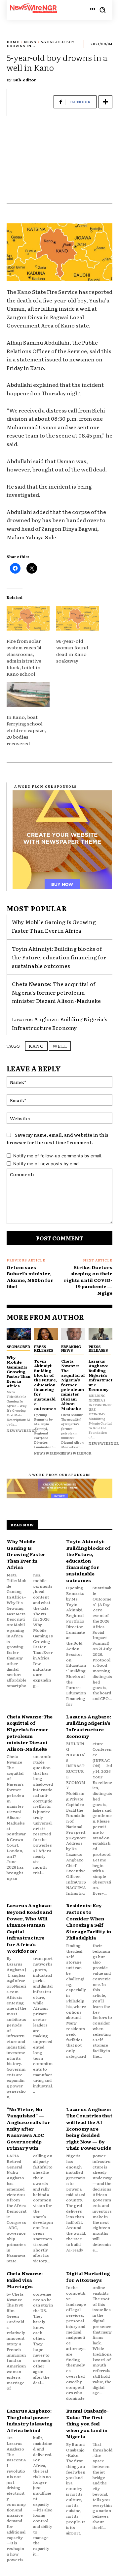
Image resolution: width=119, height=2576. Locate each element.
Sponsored (18, 1346)
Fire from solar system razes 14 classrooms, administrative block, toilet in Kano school (24, 657)
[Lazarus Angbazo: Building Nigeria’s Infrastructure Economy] (101, 1334)
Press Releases (44, 1348)
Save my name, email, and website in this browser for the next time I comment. (58, 1138)
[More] (105, 102)
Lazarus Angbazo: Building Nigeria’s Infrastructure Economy (100, 1375)
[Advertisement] (59, 163)
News (30, 42)
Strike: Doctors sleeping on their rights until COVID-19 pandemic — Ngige (88, 1280)
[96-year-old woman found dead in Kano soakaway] (78, 618)
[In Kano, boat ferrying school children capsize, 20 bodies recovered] (28, 694)
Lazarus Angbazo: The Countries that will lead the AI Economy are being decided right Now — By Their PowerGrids (89, 2129)
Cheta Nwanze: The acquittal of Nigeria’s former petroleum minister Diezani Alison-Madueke (56, 992)
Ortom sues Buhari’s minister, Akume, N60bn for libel (30, 1277)
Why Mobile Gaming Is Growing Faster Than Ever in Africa (54, 926)
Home (13, 42)
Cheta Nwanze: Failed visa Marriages (24, 2280)
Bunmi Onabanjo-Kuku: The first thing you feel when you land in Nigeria (87, 2423)
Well (60, 1046)
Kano (36, 1046)
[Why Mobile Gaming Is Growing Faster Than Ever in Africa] (19, 1334)
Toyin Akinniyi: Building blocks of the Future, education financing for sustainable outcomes (59, 957)
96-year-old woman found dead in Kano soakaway (72, 651)
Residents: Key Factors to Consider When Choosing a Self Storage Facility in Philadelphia (89, 1921)
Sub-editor (25, 80)
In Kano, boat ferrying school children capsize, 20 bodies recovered (26, 730)
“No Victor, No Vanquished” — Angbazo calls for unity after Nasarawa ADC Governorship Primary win (29, 2129)
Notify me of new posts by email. (47, 1164)
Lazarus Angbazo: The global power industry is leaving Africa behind (30, 2420)
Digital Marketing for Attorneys (88, 2277)
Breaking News (71, 1348)
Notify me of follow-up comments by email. (58, 1156)
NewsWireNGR (22, 1430)
